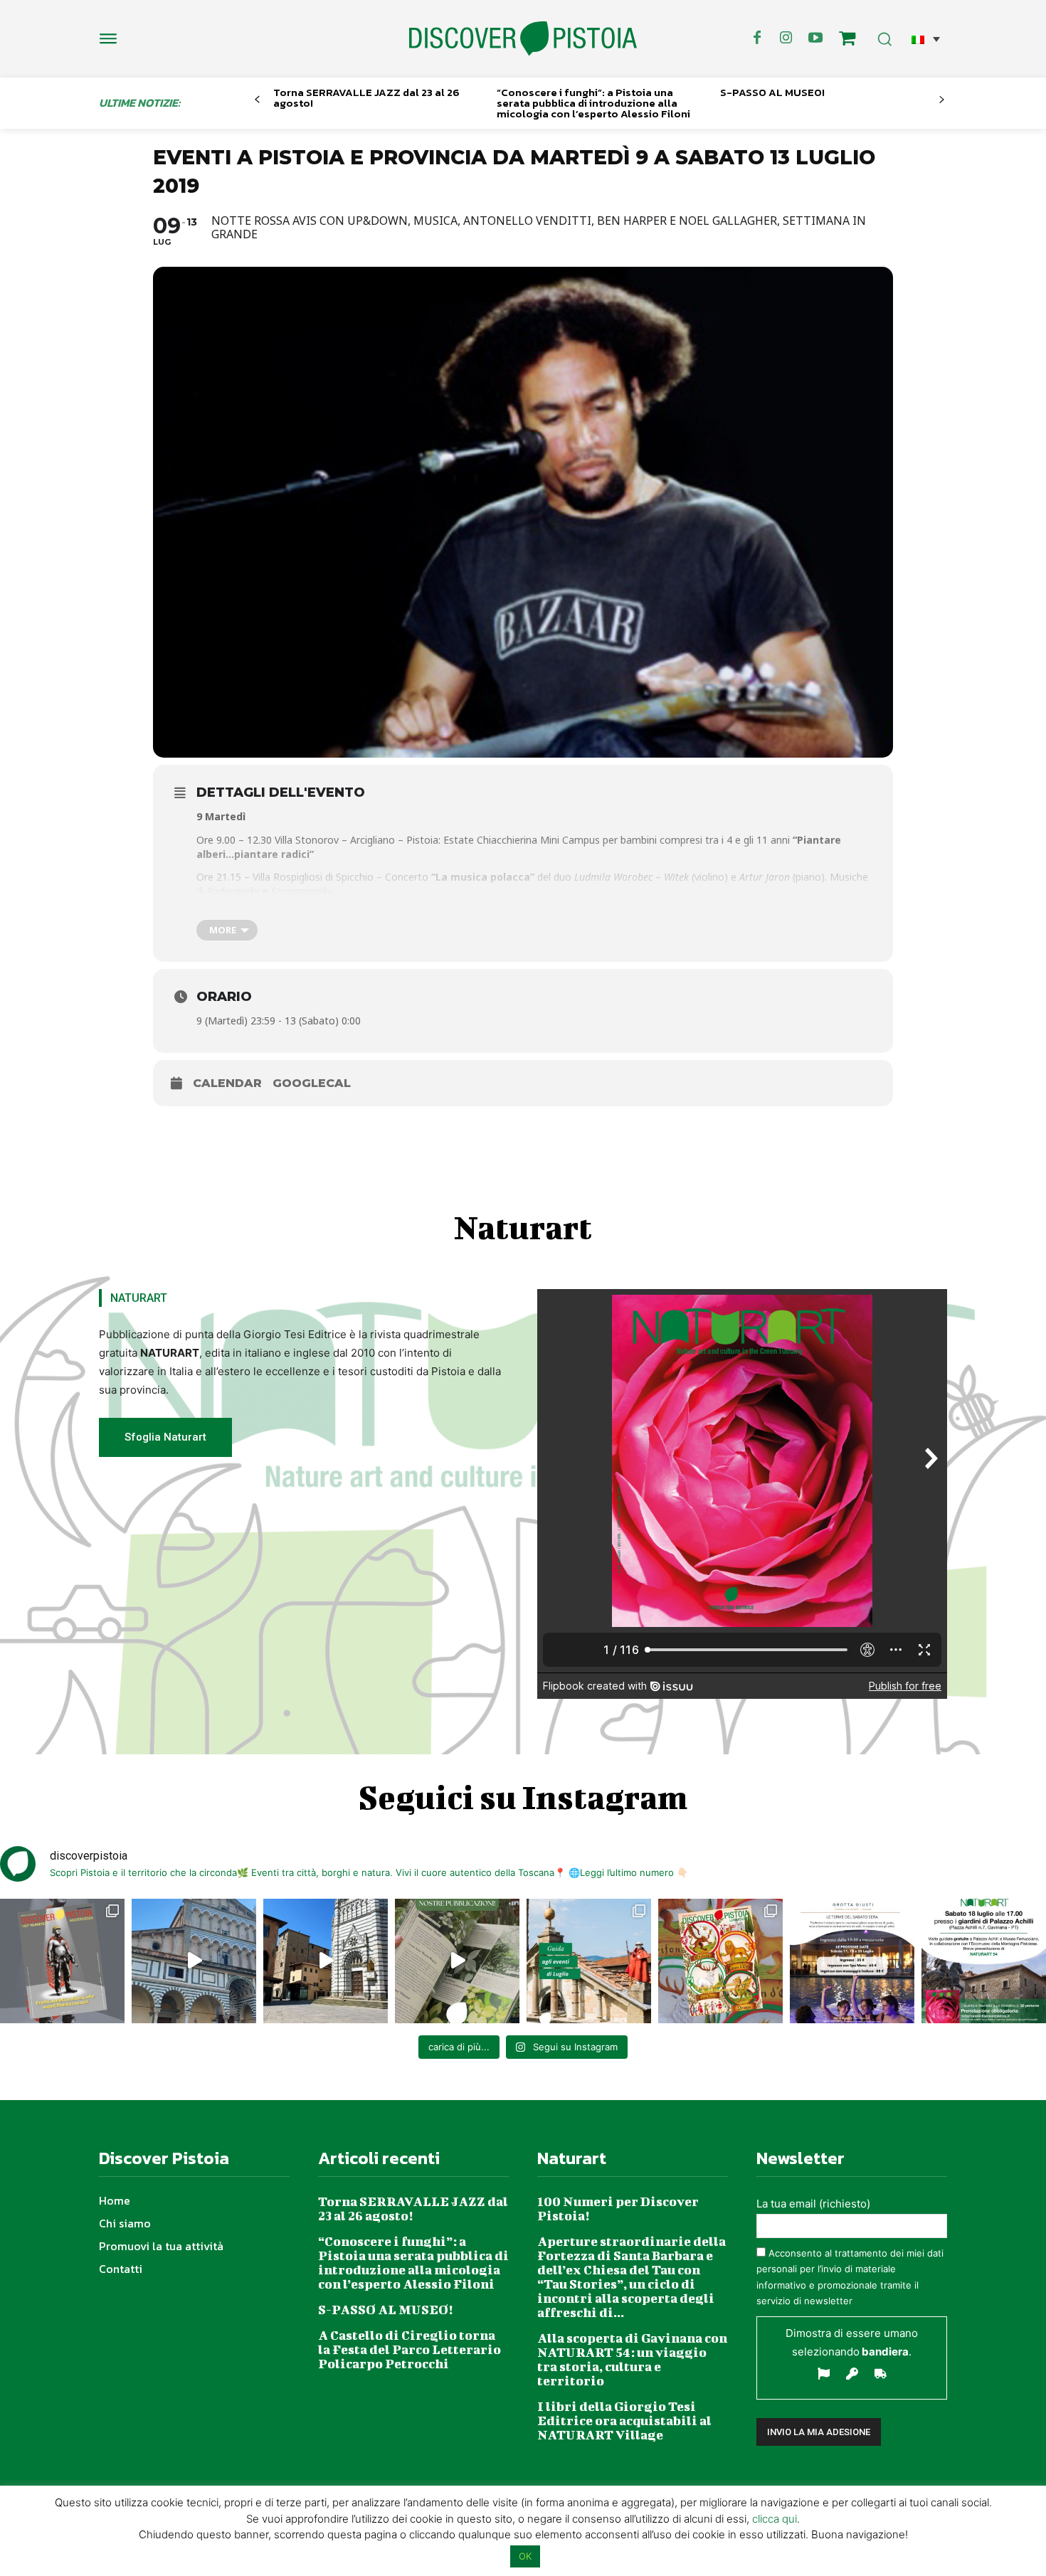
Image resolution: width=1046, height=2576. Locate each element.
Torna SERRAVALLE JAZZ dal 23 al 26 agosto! (366, 97)
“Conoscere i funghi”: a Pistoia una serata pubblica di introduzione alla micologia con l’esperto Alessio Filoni (593, 103)
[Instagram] (786, 38)
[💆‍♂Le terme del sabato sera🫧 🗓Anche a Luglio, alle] (852, 1961)
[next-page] (942, 100)
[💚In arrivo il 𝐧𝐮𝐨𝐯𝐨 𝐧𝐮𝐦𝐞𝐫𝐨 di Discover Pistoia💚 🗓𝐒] (720, 1961)
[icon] (847, 40)
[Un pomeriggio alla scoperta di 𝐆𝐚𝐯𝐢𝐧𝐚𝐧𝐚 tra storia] (984, 1961)
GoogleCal (312, 1083)
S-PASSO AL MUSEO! (772, 92)
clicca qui (775, 2519)
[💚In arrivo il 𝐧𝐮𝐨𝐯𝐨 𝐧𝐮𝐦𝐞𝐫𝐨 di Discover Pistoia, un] (62, 1961)
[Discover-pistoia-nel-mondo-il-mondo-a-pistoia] (523, 39)
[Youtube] (815, 38)
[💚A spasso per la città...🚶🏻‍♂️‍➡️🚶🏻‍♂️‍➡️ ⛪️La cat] (326, 1961)
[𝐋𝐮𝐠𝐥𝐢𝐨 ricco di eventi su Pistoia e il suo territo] (589, 1961)
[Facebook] (757, 38)
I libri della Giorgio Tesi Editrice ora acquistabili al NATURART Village (624, 2421)
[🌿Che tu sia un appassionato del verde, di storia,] (457, 1961)
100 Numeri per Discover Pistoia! (618, 2209)
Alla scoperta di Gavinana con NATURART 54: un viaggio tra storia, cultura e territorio (632, 2359)
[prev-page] (257, 100)
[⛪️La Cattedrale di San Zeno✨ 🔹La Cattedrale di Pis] (194, 1961)
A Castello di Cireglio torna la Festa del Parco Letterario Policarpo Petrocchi (410, 2349)
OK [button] (525, 2556)
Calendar (227, 1083)
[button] (926, 39)
